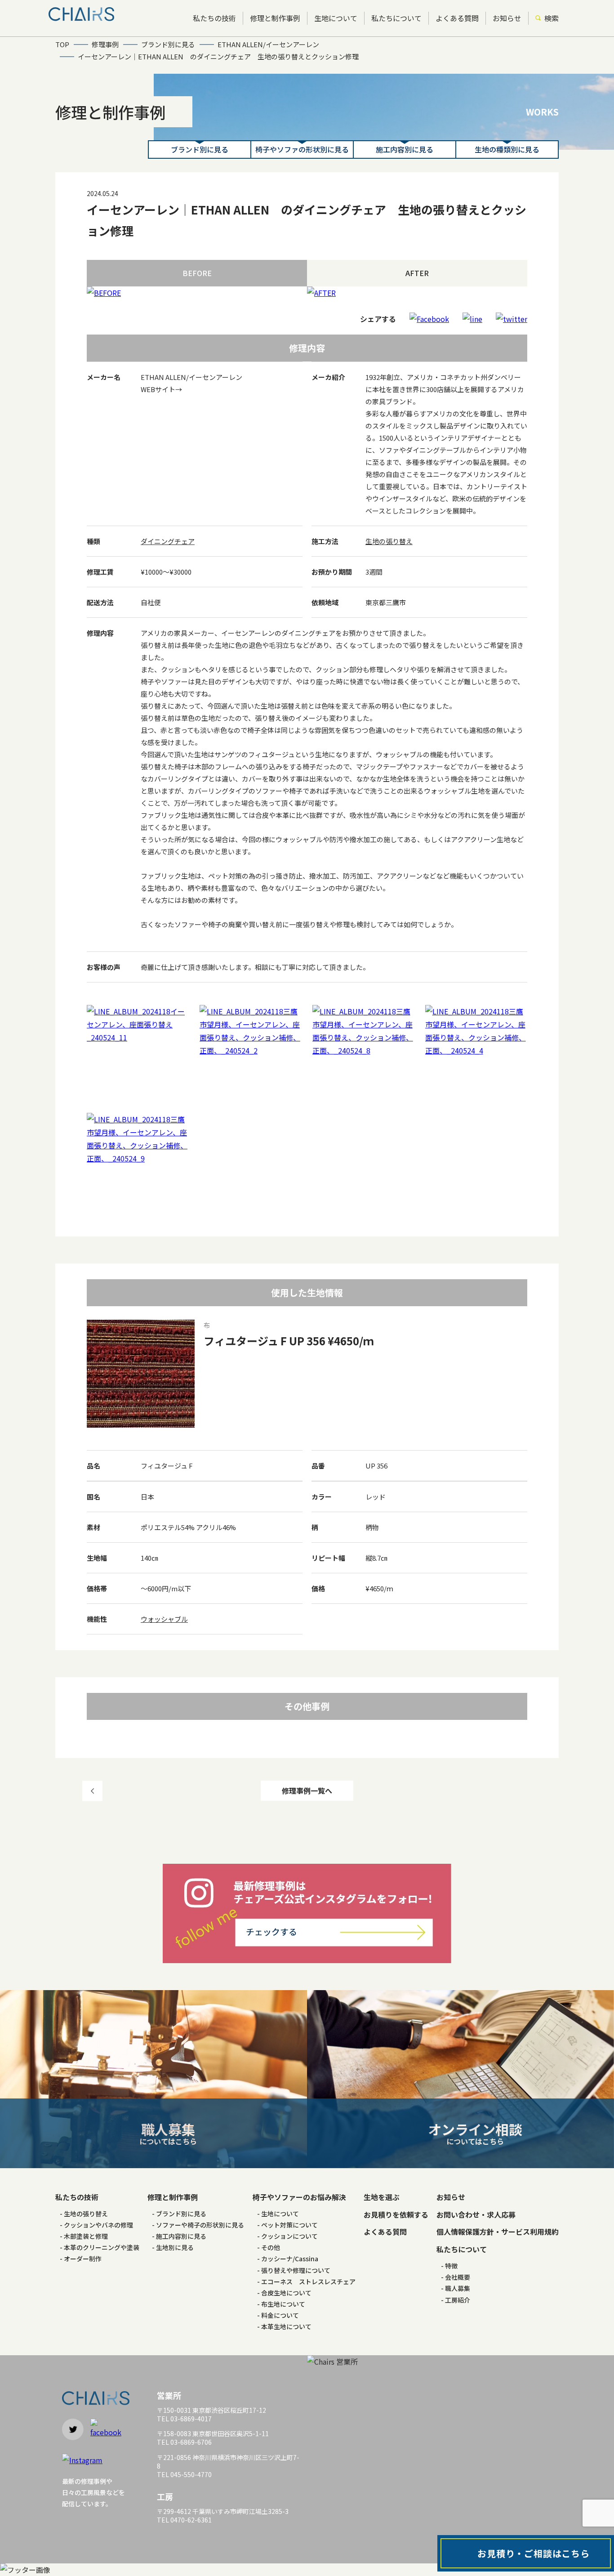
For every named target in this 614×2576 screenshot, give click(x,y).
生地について (336, 18)
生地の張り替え (389, 541)
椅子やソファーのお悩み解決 (299, 2197)
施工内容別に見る (405, 149)
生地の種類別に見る (507, 149)
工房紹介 (458, 2300)
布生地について (283, 2304)
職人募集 (458, 2288)
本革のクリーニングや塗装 (102, 2247)
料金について (280, 2315)
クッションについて (289, 2236)
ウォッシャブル (164, 1619)
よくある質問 (457, 18)
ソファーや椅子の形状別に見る (200, 2225)
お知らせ (507, 18)
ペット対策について (289, 2225)
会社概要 (458, 2277)
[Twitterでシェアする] (512, 319)
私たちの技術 (214, 18)
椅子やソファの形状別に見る (302, 149)
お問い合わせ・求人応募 (476, 2214)
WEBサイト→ (161, 389)
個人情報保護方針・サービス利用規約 (498, 2232)
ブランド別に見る (200, 149)
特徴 (451, 2266)
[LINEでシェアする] (472, 319)
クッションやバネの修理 (98, 2225)
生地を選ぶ (382, 2197)
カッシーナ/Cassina (290, 2259)
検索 (552, 18)
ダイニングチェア (168, 541)
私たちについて (396, 18)
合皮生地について (286, 2293)
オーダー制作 (83, 2259)
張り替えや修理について (296, 2270)
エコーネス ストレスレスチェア (308, 2281)
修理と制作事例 (275, 18)
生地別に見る (175, 2247)
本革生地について (286, 2326)
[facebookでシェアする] (429, 319)
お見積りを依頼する (396, 2214)
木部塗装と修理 (86, 2236)
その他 (271, 2247)
